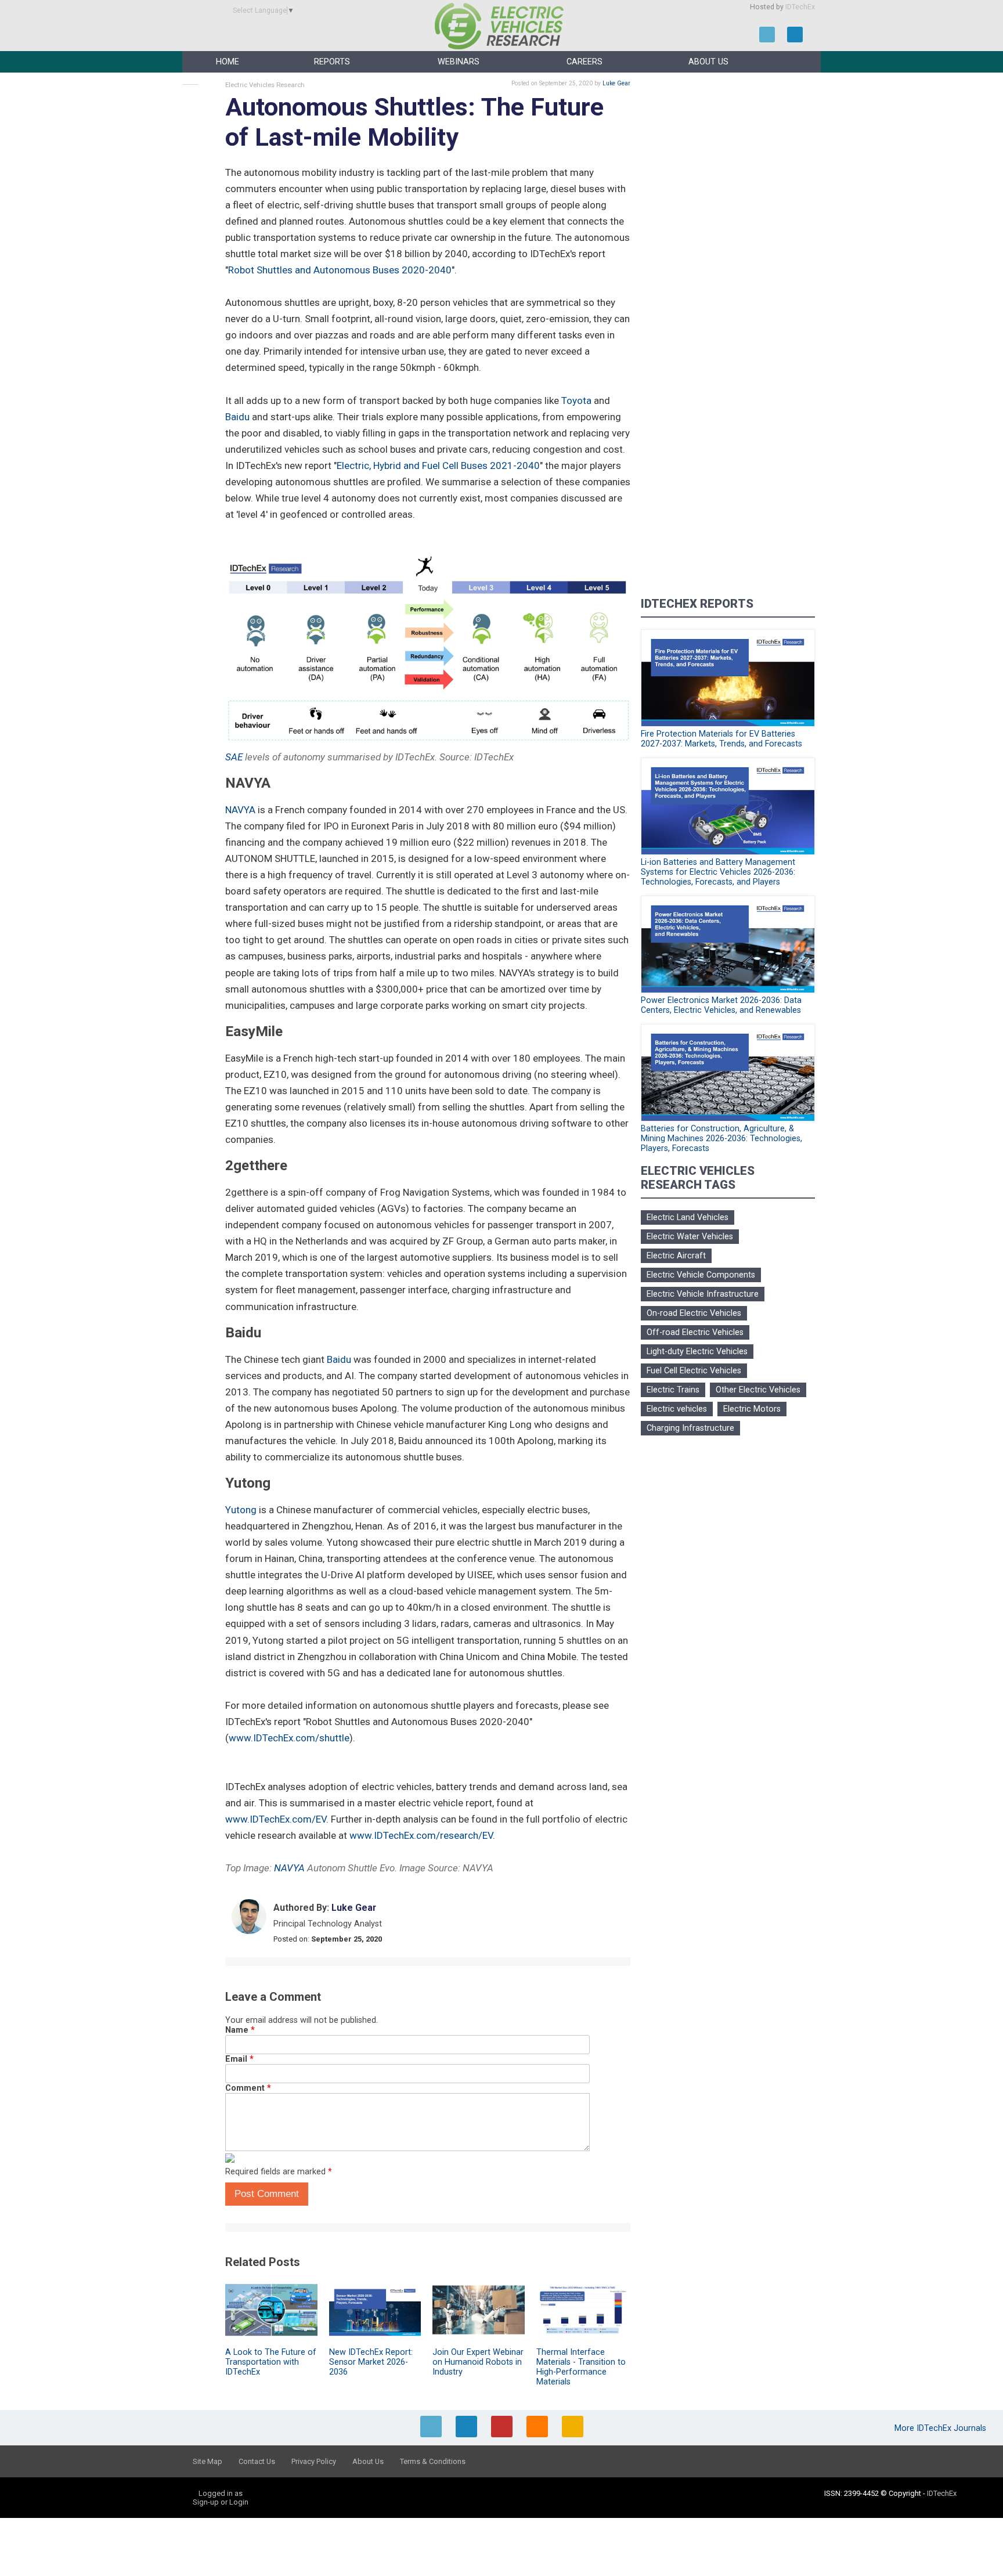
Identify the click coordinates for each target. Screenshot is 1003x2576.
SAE (234, 757)
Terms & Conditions (433, 2461)
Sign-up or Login (221, 2502)
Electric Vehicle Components (701, 1275)
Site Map (208, 2461)
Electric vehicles (677, 1409)
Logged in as (221, 2493)
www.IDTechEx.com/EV (276, 1819)
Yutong (241, 1510)
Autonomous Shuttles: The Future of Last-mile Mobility (414, 122)
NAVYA (240, 810)
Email (239, 2059)
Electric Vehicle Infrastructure (703, 1294)
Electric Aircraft (676, 1256)
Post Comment (267, 2194)
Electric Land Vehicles (688, 1217)
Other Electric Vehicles (758, 1390)
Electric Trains (673, 1390)
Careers (585, 62)
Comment (248, 2088)
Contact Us (257, 2461)
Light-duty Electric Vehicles (697, 1352)
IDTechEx (800, 7)
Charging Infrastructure (690, 1428)
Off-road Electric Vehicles (695, 1332)
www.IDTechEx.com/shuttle (289, 1738)
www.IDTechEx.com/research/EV (421, 1835)
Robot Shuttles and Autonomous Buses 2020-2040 (340, 270)
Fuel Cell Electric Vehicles (694, 1371)
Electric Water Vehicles (690, 1237)
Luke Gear (616, 83)
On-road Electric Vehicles (694, 1313)
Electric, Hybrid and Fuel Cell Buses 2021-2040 (438, 466)
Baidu (237, 417)
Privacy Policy (314, 2461)
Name (240, 2030)
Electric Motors (752, 1409)
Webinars (459, 62)
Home (228, 62)
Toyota (576, 401)
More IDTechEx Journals (941, 2428)
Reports (332, 62)
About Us (708, 62)
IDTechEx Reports (697, 604)
